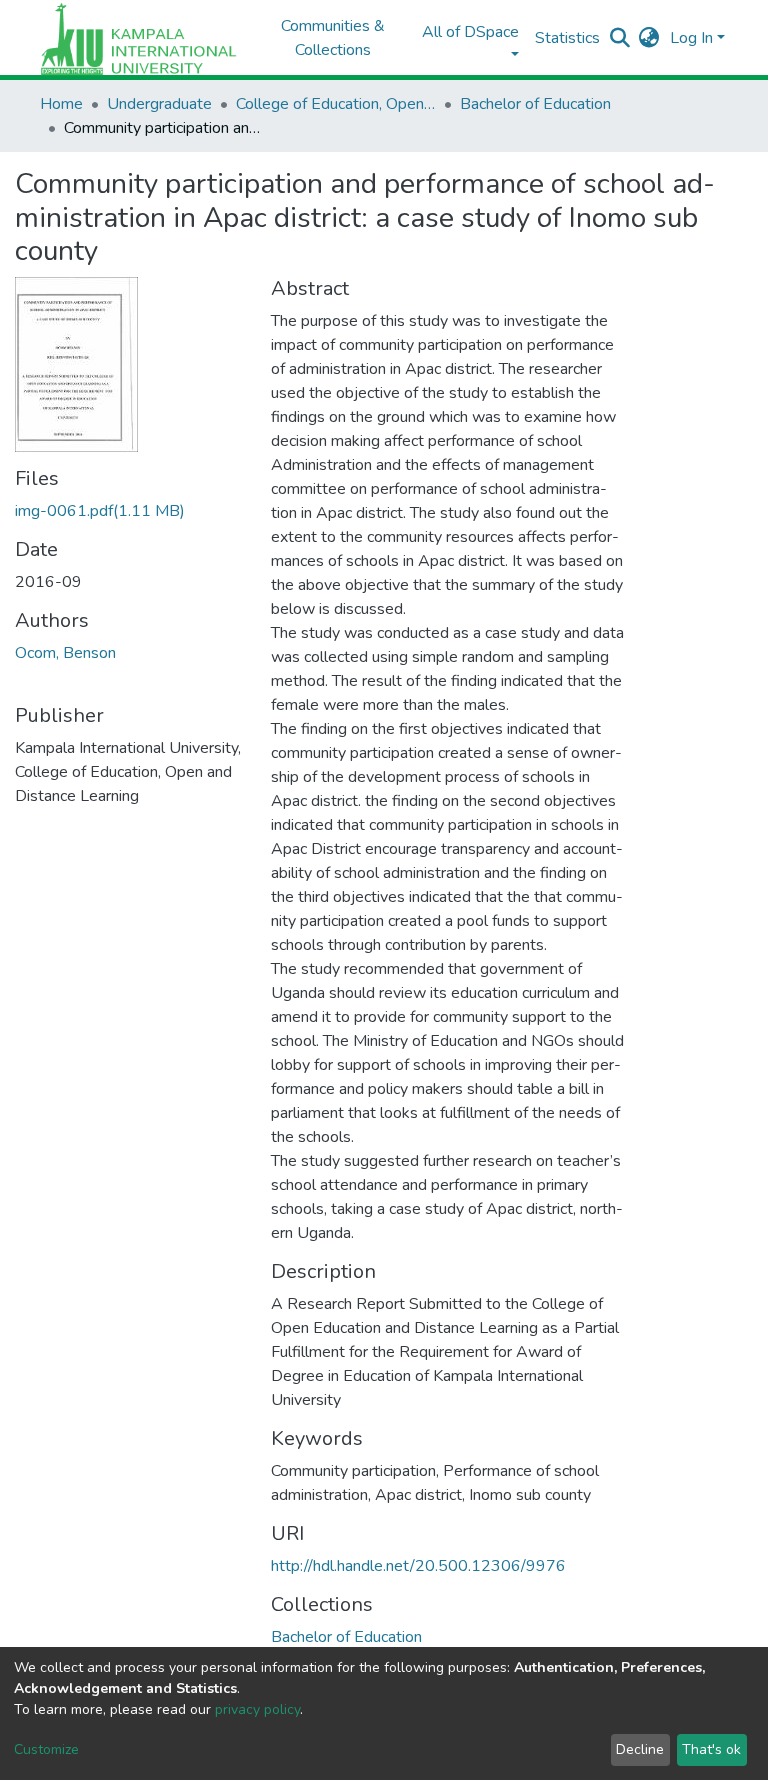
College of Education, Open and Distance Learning (336, 104)
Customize (46, 1749)
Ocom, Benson (65, 653)
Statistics (567, 38)
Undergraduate (159, 104)
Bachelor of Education (535, 104)
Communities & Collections (333, 38)
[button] (649, 38)
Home (61, 104)
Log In (691, 38)
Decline (640, 1749)
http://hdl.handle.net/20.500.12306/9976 (418, 1566)
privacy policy (257, 1709)
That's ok (711, 1749)
